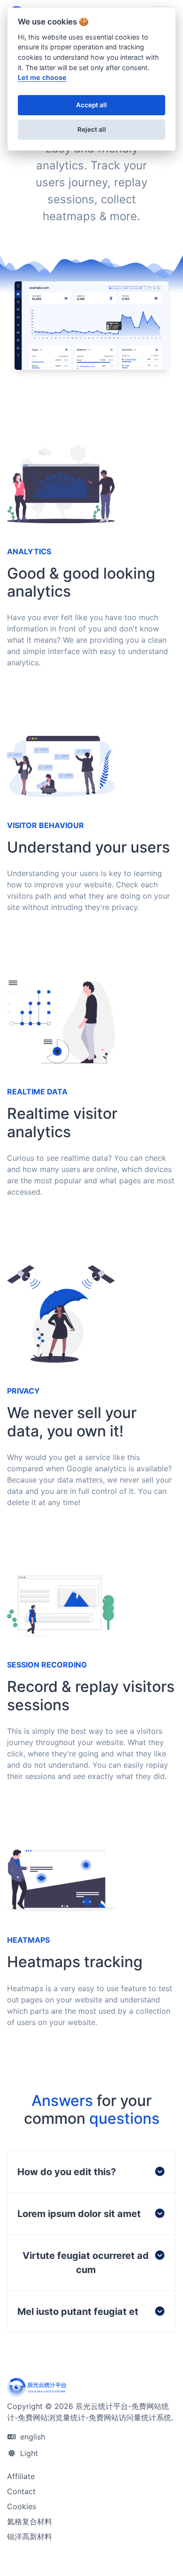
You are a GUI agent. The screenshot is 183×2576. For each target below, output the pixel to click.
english (31, 2437)
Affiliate (21, 2476)
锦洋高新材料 (30, 2536)
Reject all (92, 129)
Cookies (22, 2506)
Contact (21, 2491)
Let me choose (42, 77)
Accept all (91, 105)
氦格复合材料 (30, 2521)
